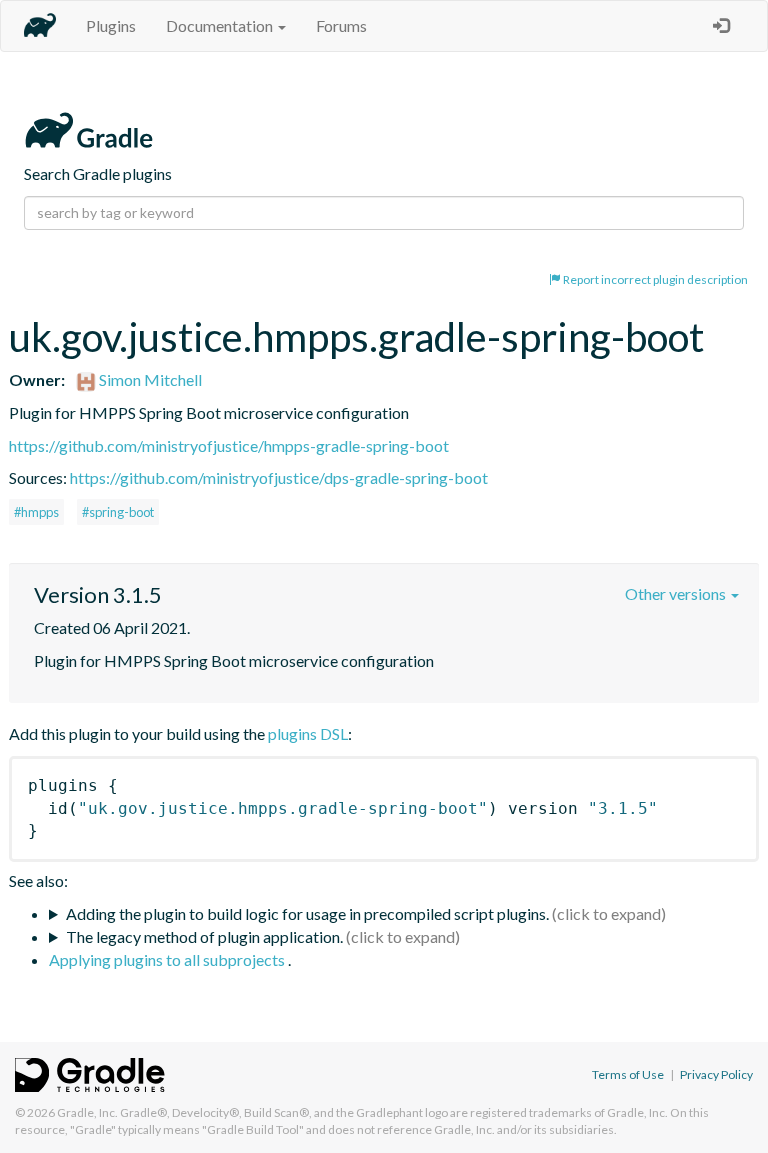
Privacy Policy (716, 1074)
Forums (341, 25)
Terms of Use (628, 1074)
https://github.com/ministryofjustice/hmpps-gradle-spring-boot (229, 445)
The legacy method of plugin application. (204, 936)
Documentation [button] (221, 25)
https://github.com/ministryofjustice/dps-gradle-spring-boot (279, 477)
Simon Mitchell (149, 379)
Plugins (111, 25)
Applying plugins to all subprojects (168, 959)
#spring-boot (118, 512)
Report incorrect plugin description (654, 279)
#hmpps (36, 512)
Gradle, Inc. (87, 1112)
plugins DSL (308, 733)
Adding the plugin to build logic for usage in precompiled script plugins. (307, 913)
